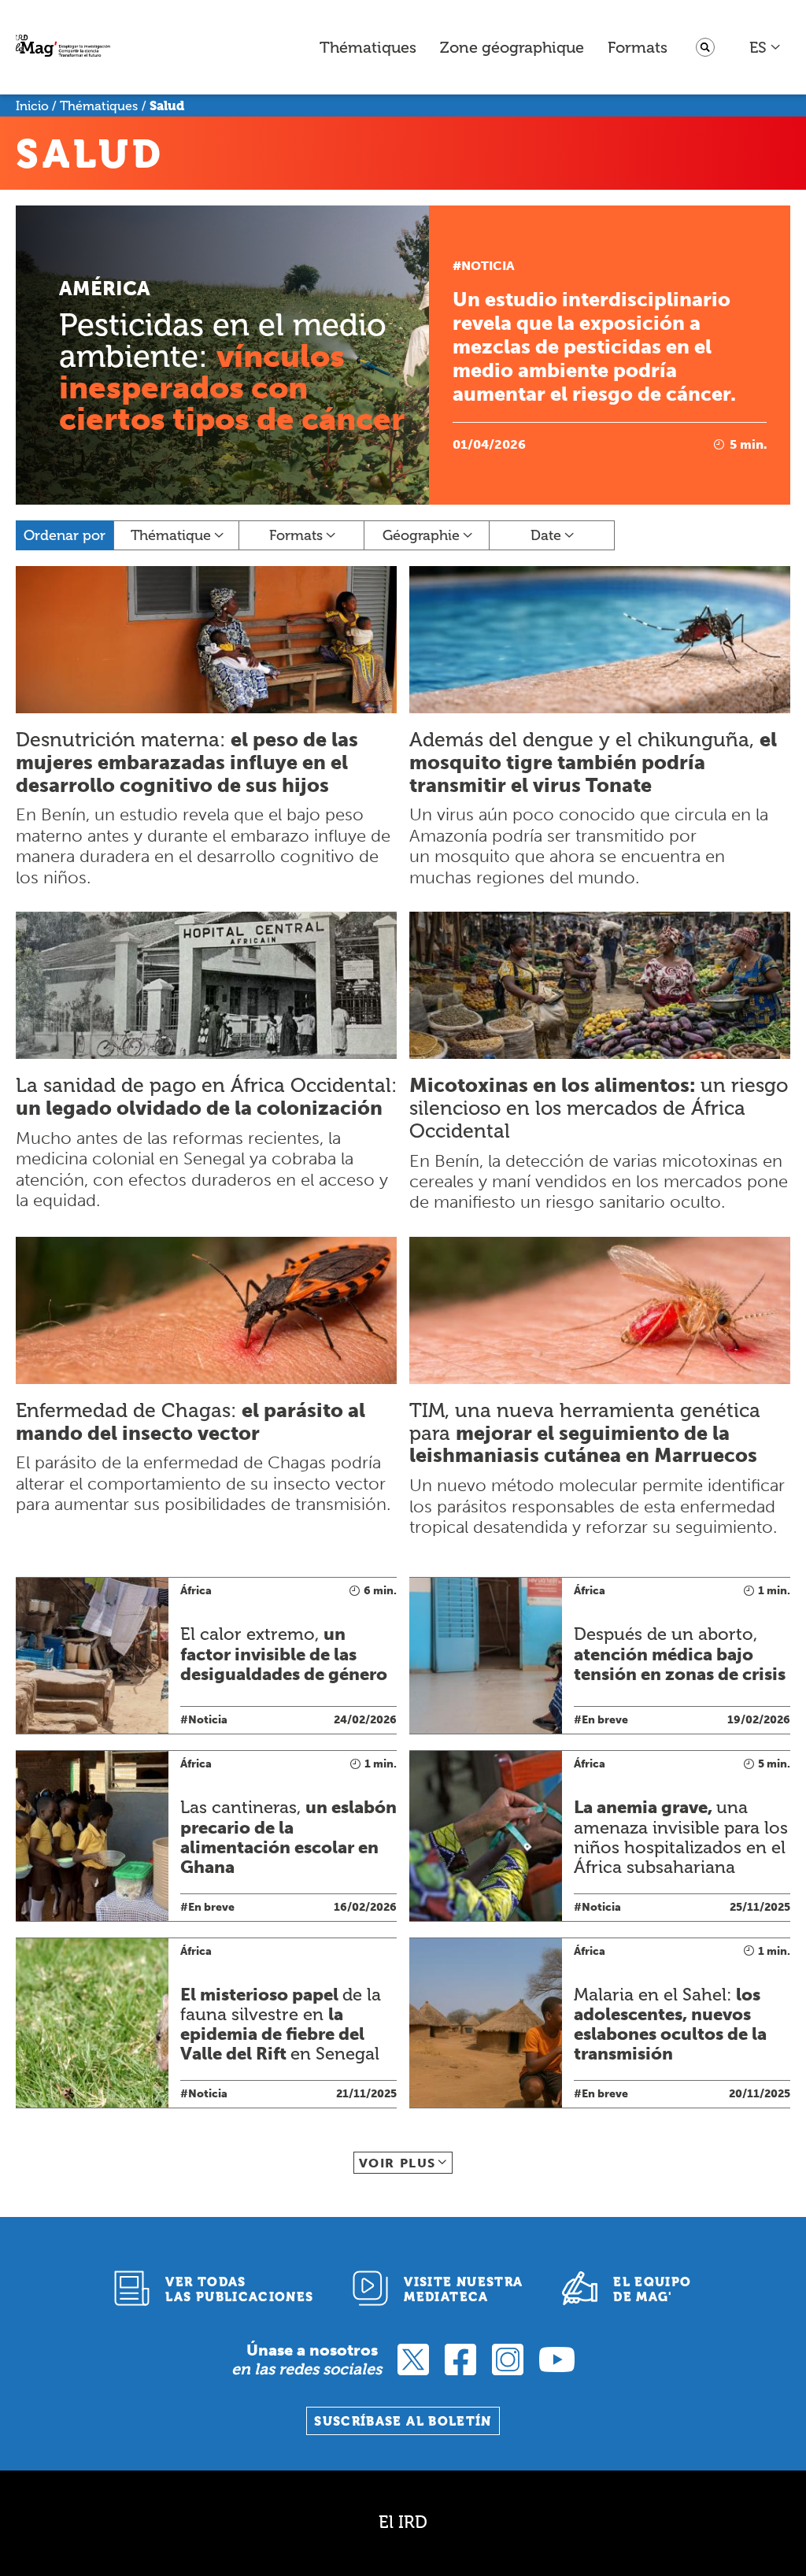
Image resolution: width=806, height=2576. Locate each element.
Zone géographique (512, 47)
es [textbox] (758, 47)
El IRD (403, 2522)
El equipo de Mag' (652, 2289)
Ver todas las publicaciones (239, 2289)
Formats (638, 47)
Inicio (32, 106)
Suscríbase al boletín (403, 2421)
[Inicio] (63, 48)
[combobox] (765, 47)
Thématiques (368, 47)
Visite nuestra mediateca (463, 2289)
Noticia (488, 266)
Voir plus (397, 2163)
